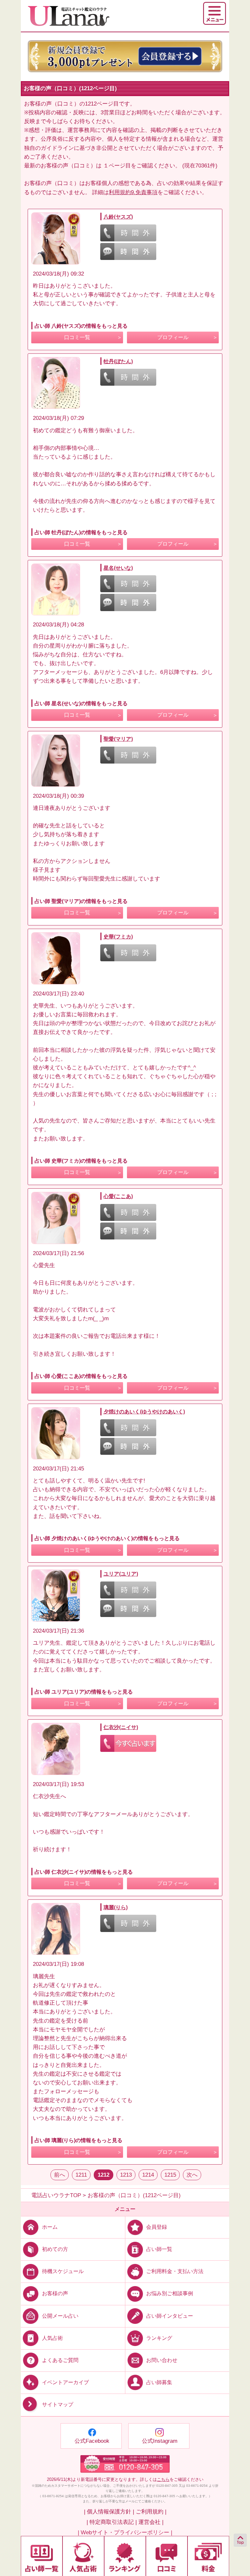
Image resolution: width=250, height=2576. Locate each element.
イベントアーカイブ (65, 2382)
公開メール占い (60, 2316)
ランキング (159, 2338)
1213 (126, 2175)
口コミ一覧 (77, 337)
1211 (81, 2175)
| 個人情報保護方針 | (109, 2512)
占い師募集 (159, 2382)
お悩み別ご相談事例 (170, 2293)
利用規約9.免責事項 (133, 192)
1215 (170, 2175)
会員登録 (157, 2227)
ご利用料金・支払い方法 (175, 2271)
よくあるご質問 (60, 2360)
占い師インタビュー (170, 2316)
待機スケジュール (63, 2271)
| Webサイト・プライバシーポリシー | (125, 2533)
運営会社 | (151, 2522)
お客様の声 (55, 2293)
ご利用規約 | (151, 2512)
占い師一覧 (159, 2249)
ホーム (50, 2227)
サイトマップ (58, 2404)
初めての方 (55, 2249)
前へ (60, 2175)
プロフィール (173, 337)
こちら (163, 2479)
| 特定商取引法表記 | (112, 2522)
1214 (148, 2175)
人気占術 (52, 2338)
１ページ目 (117, 166)
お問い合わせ (162, 2360)
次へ (192, 2175)
